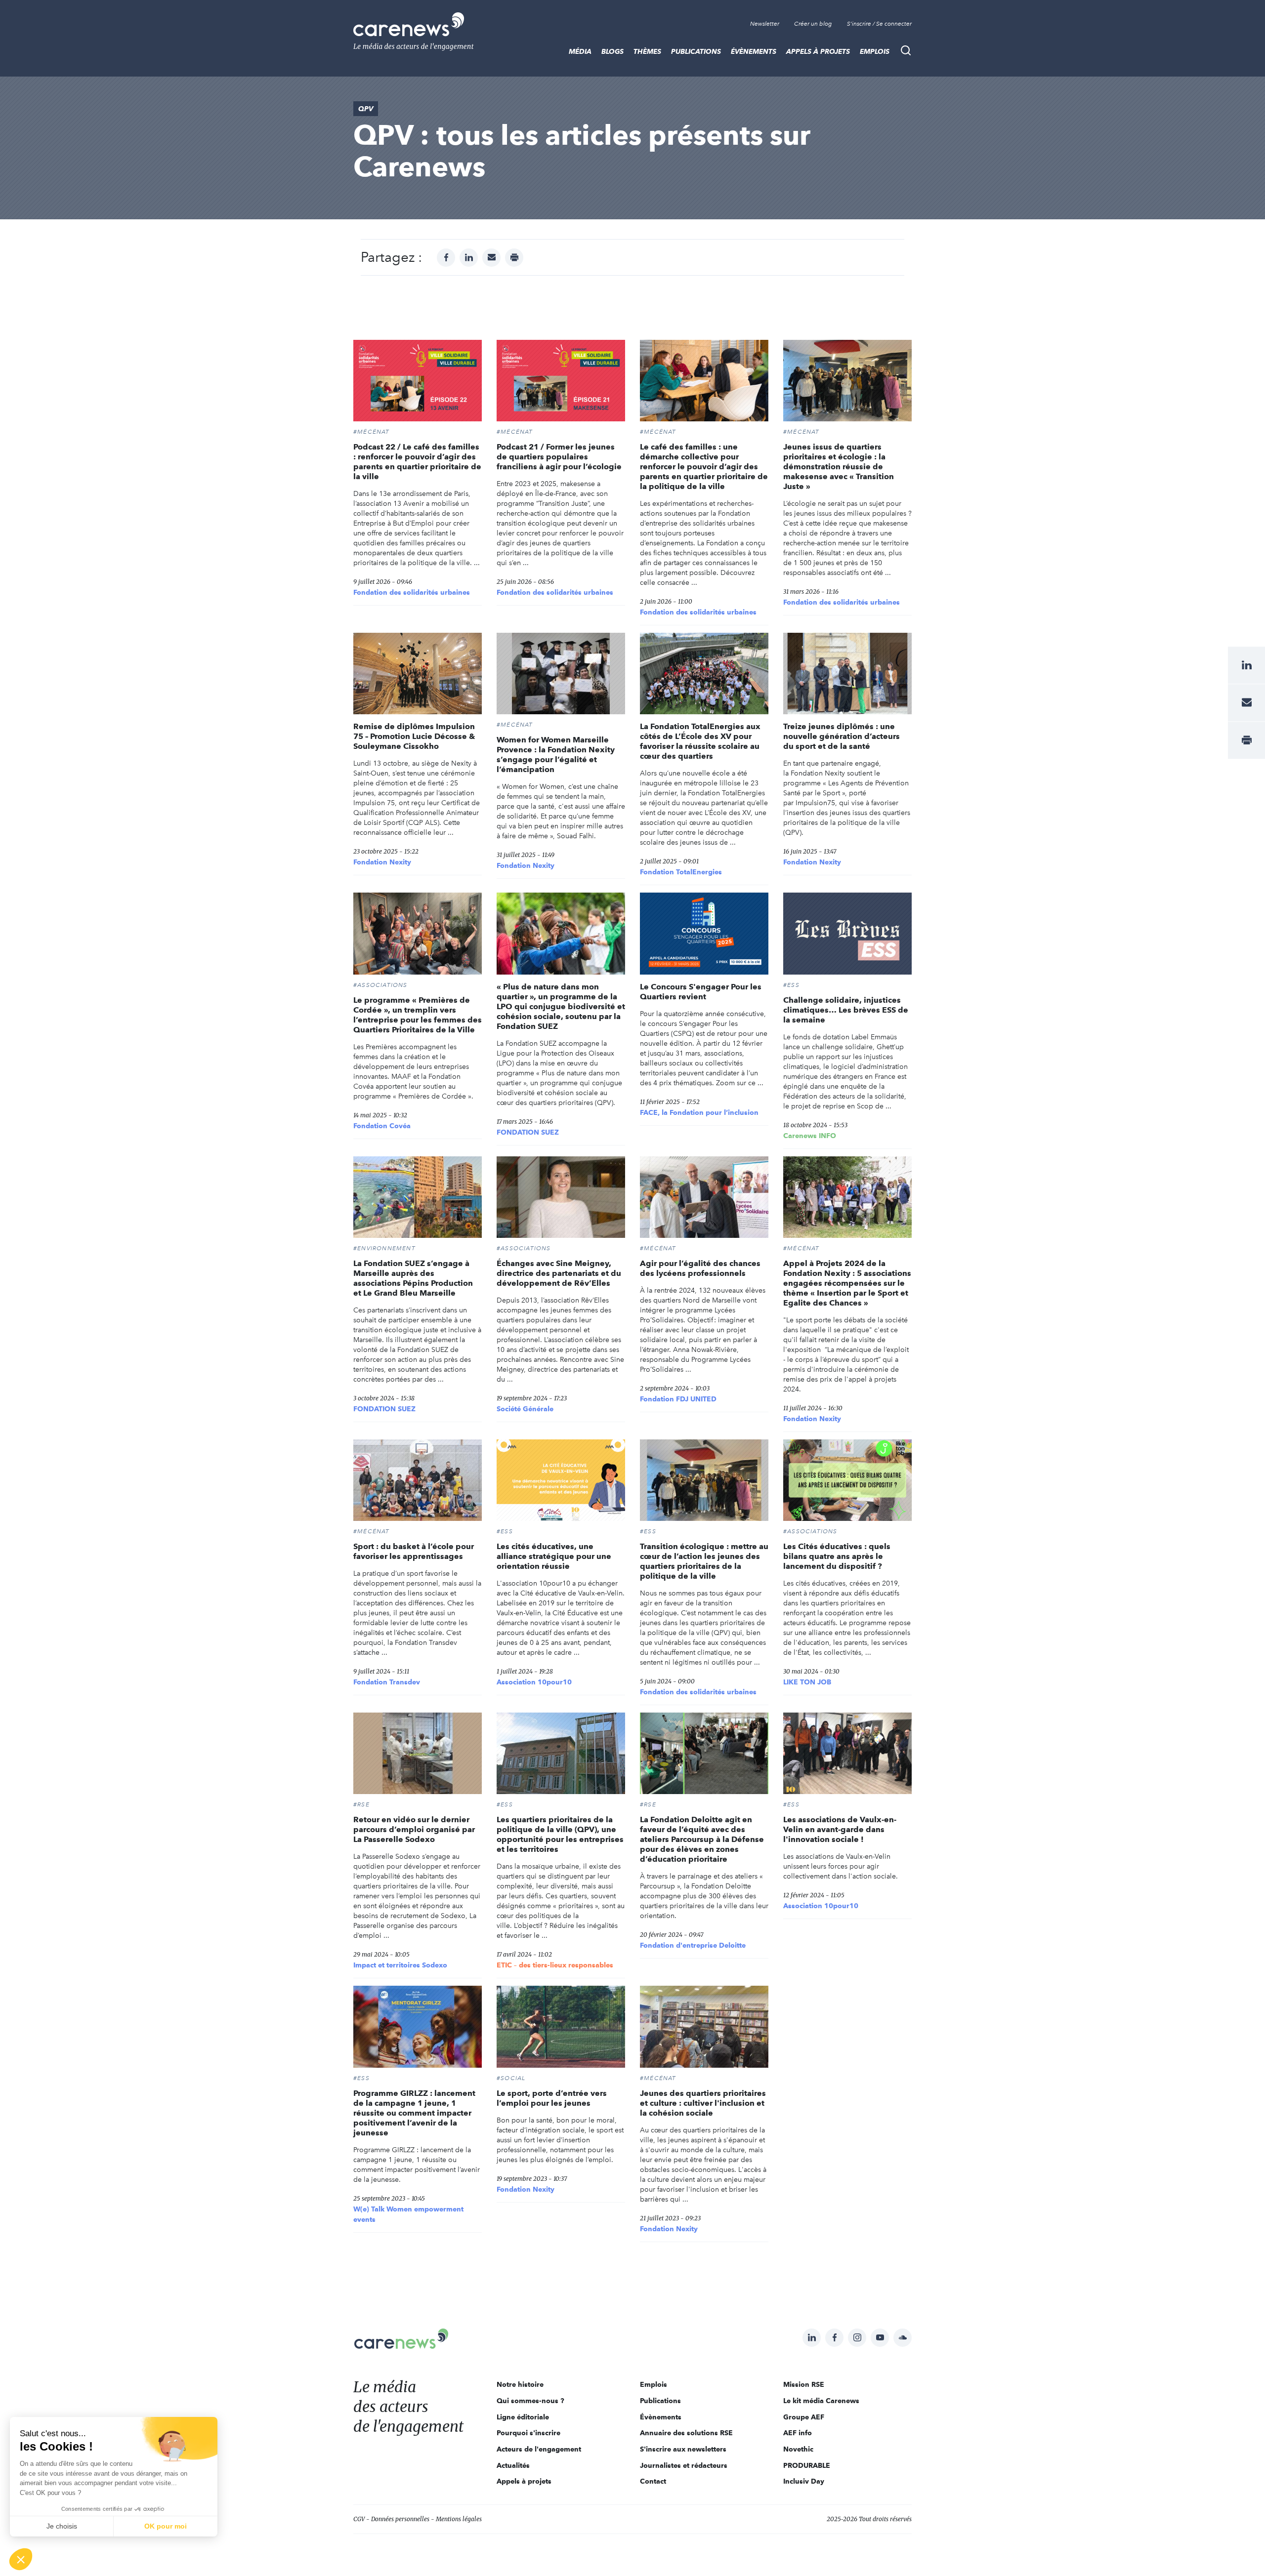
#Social (511, 2078)
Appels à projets (818, 51)
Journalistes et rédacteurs (684, 2465)
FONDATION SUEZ (528, 1132)
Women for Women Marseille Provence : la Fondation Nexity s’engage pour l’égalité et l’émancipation (556, 755)
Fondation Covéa (382, 1126)
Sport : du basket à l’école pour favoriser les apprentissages (414, 1551)
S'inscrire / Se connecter (879, 24)
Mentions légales (459, 2519)
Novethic (798, 2449)
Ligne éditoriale (523, 2417)
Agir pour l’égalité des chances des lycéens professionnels (700, 1268)
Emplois (875, 51)
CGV (359, 2519)
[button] (21, 2559)
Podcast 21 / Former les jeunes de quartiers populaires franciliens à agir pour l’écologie (559, 457)
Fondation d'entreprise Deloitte (693, 1945)
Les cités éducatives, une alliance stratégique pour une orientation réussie (554, 1556)
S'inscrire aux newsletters (683, 2449)
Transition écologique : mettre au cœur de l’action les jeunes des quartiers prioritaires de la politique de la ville (704, 1561)
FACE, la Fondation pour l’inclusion (699, 1112)
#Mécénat (372, 432)
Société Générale (525, 1409)
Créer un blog (813, 24)
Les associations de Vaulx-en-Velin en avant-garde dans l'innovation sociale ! (840, 1829)
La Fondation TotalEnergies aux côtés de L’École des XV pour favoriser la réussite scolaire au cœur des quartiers (700, 741)
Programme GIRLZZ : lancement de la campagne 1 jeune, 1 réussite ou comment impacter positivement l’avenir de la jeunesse (414, 2113)
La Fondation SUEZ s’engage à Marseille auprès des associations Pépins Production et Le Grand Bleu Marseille (413, 1278)
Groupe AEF (804, 2417)
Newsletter (765, 24)
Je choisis (62, 2526)
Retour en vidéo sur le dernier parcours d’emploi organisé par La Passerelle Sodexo (414, 1829)
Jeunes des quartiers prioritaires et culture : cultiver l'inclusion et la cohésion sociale (703, 2103)
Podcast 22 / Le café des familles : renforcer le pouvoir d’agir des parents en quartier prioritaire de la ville (417, 462)
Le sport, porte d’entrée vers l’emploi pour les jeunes (552, 2098)
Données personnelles (400, 2519)
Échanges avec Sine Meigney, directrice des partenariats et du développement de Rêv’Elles (559, 1273)
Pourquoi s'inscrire (528, 2433)
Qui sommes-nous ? (530, 2401)
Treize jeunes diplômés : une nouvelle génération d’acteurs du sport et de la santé (842, 736)
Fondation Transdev (387, 1682)
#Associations (380, 985)
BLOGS (612, 51)
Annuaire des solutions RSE (686, 2433)
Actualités (513, 2465)
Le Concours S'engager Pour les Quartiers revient (701, 992)
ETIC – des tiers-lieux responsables (555, 1965)
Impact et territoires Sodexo (400, 1965)
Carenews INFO (810, 1136)
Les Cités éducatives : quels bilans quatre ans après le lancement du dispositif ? (837, 1556)
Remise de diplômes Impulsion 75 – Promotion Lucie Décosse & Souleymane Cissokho (414, 736)
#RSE (361, 1804)
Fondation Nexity (382, 862)
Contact (653, 2481)
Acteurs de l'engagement (539, 2449)
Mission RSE (804, 2384)
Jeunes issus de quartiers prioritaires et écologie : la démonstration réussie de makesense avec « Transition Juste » (839, 467)
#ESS (791, 985)
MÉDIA (580, 51)
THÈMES (647, 51)
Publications (696, 51)
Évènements (754, 51)
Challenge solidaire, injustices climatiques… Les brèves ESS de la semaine (846, 1010)
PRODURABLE (807, 2465)
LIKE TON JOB (807, 1682)
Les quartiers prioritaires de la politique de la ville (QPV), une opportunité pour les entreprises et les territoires (560, 1834)
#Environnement (384, 1248)
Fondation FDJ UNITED (678, 1399)
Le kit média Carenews (821, 2401)
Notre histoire (520, 2384)
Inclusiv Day (804, 2481)
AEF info (798, 2433)
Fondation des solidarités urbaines (412, 592)
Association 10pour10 (534, 1682)
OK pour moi (166, 2526)
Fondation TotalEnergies (681, 872)
